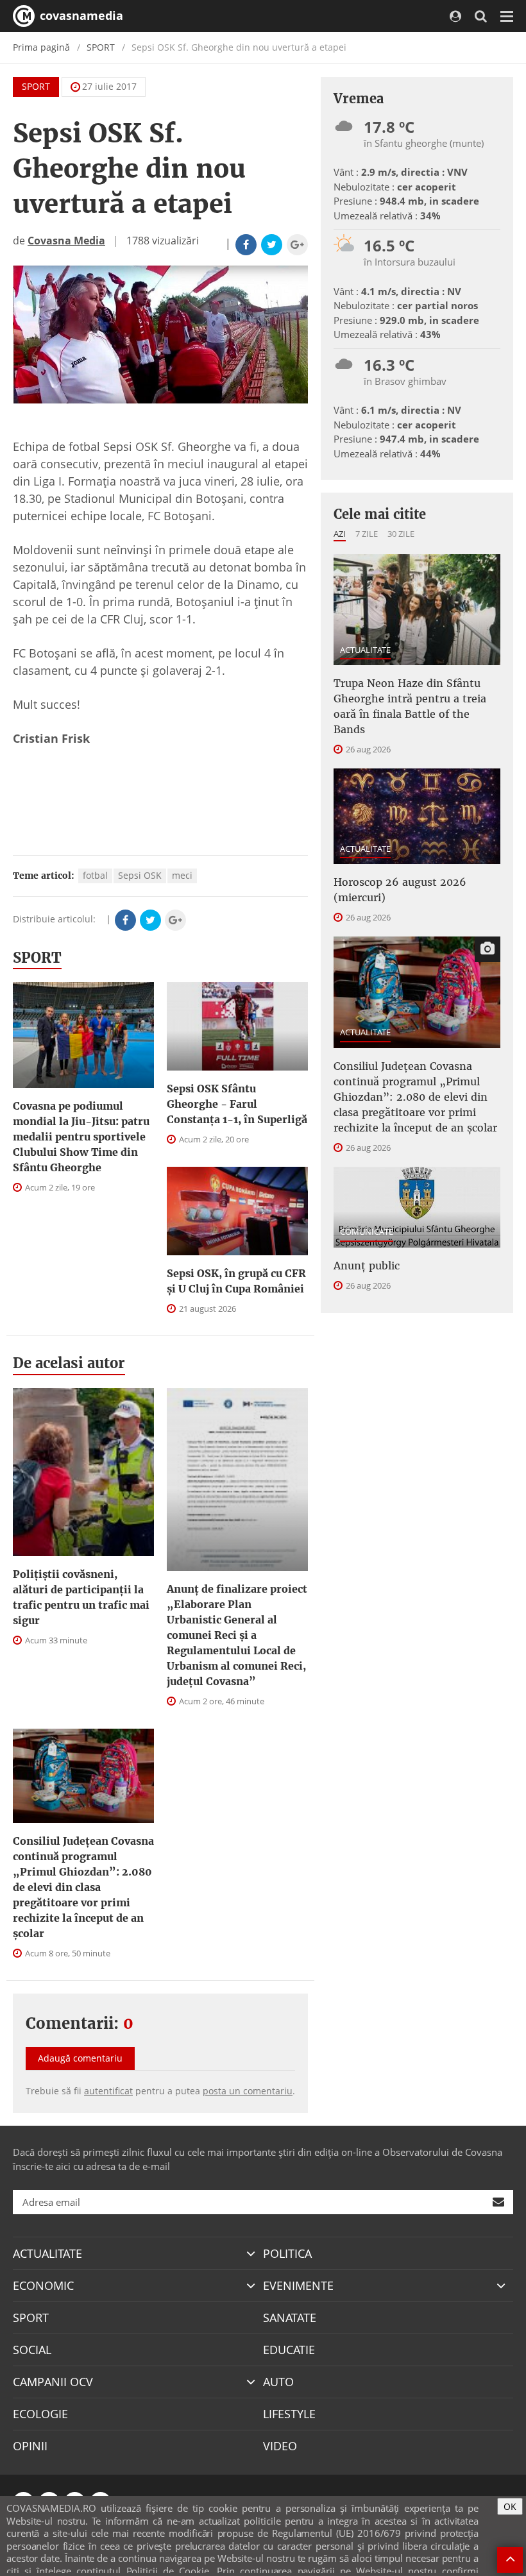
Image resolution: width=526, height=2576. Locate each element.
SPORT (101, 47)
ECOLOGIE (40, 2414)
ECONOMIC (43, 2285)
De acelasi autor (69, 1363)
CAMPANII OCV (53, 2382)
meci (182, 875)
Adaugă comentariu (80, 2058)
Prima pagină (41, 47)
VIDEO (280, 2446)
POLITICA (287, 2253)
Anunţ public (367, 1266)
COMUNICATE (367, 1232)
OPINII (30, 2446)
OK (510, 2506)
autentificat (108, 2091)
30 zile (401, 534)
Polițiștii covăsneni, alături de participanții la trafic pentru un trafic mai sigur (81, 1597)
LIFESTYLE (289, 2414)
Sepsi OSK (140, 875)
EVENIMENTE (298, 2285)
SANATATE (290, 2318)
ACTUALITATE (365, 650)
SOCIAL (32, 2350)
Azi (340, 534)
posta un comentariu (248, 2091)
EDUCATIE (289, 2350)
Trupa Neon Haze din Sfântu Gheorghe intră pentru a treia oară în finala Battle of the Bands (410, 706)
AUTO (278, 2382)
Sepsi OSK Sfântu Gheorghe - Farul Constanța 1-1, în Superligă (237, 1104)
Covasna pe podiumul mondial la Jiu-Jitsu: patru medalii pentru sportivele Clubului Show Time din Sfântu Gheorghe (81, 1137)
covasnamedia (80, 15)
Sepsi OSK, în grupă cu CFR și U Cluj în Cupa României (236, 1281)
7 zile (367, 534)
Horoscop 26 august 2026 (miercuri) (400, 890)
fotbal (95, 875)
